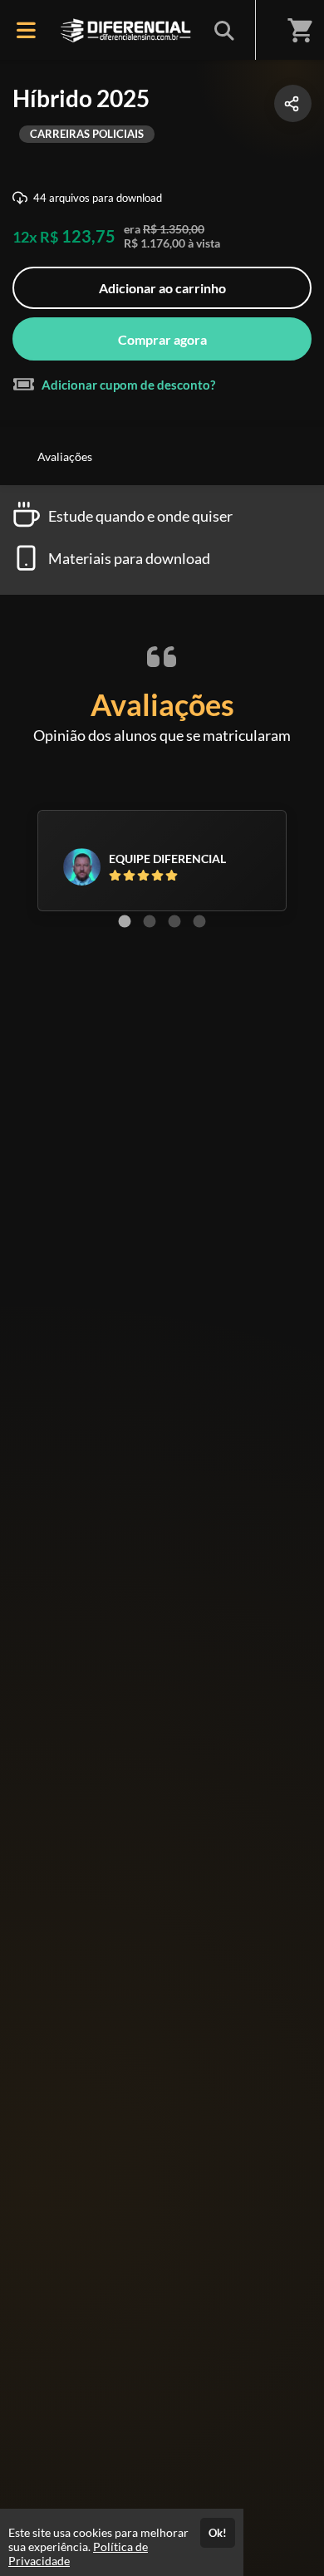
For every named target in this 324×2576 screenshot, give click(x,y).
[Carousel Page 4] (199, 921)
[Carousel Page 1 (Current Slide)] (125, 921)
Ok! (218, 2533)
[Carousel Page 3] (174, 921)
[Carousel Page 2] (150, 921)
